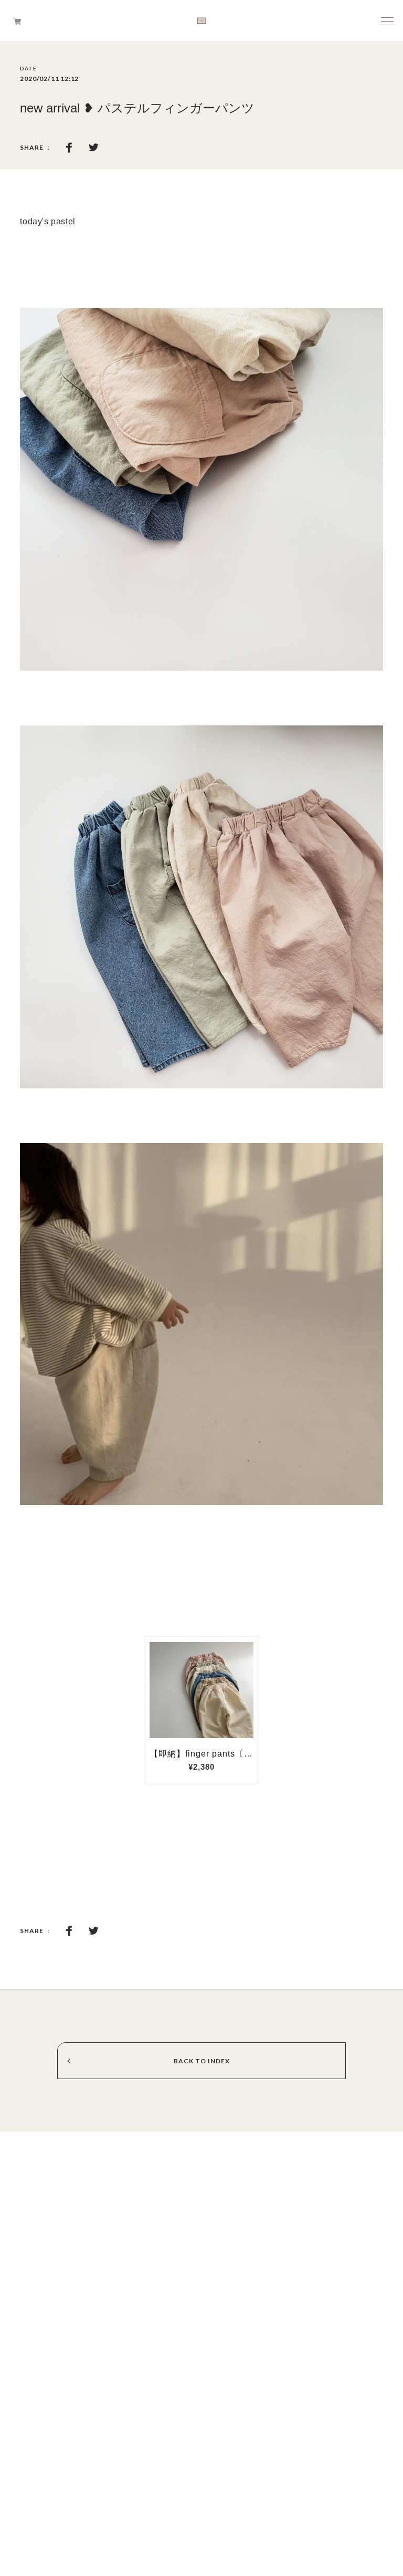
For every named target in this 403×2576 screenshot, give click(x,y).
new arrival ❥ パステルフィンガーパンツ (137, 108)
